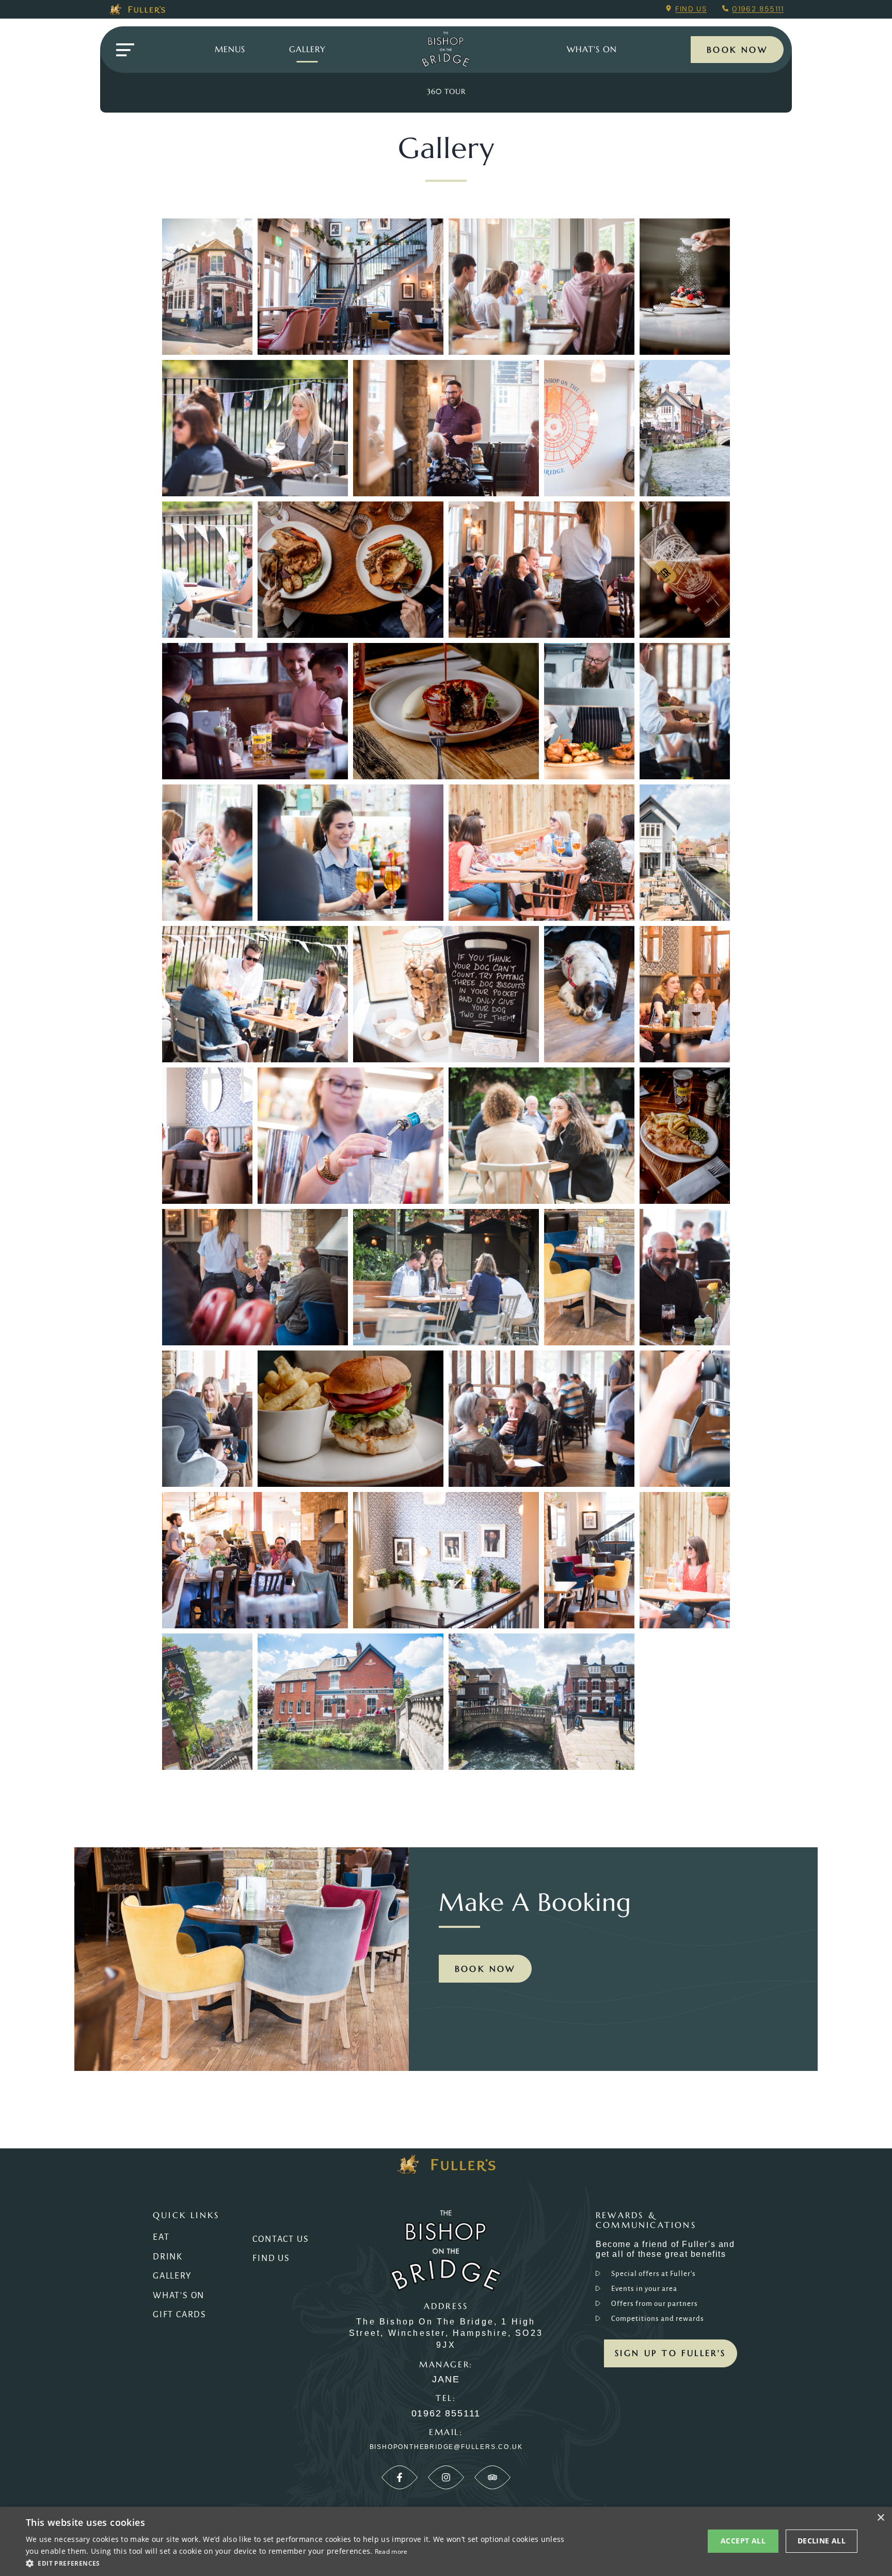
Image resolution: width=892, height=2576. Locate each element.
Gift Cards (180, 2315)
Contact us (281, 2239)
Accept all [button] (743, 2541)
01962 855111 (758, 9)
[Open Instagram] (446, 2477)
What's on (592, 49)
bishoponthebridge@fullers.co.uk (446, 2447)
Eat (161, 2237)
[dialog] (446, 2541)
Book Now (737, 50)
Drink (168, 2257)
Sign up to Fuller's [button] (671, 2353)
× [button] (880, 2518)
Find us (691, 9)
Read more (391, 2551)
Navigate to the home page (446, 50)
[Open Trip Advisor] (492, 2477)
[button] (297, 2563)
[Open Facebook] (400, 2477)
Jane (446, 2379)
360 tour (446, 91)
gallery (307, 49)
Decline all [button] (822, 2541)
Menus (230, 49)
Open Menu (125, 50)
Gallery (172, 2276)
